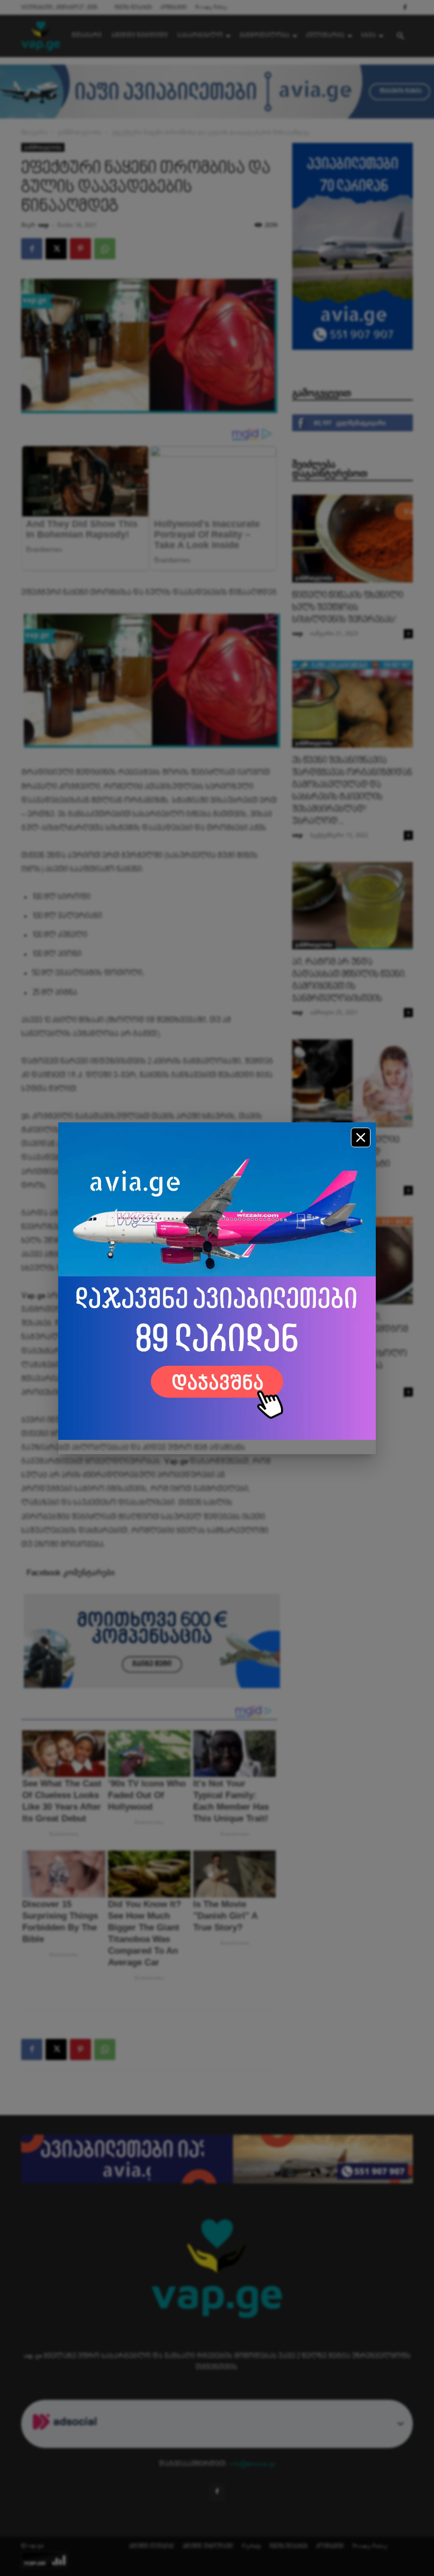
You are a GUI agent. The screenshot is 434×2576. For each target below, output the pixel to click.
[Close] (361, 1137)
